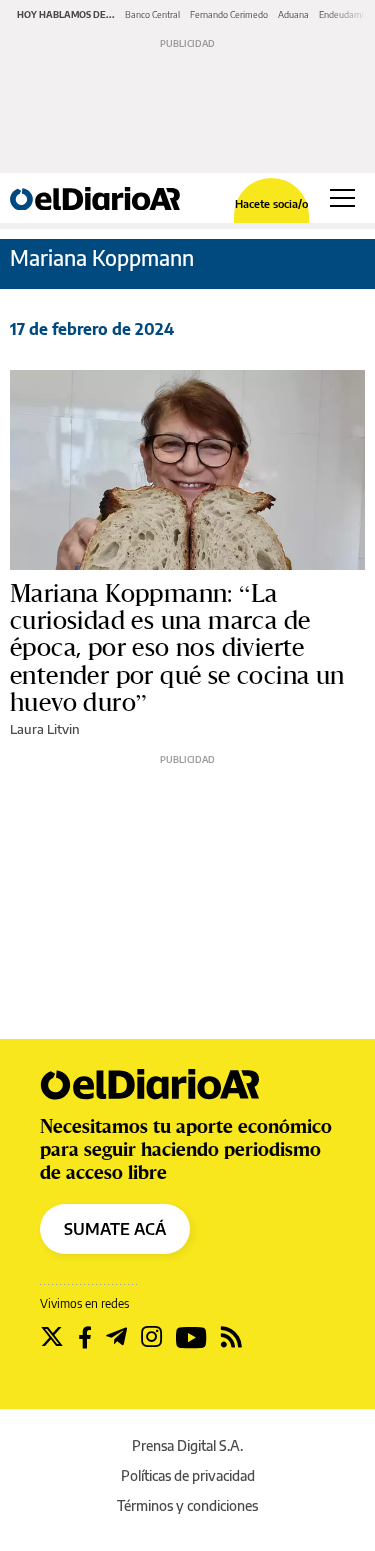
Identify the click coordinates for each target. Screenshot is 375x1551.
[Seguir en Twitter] (52, 1337)
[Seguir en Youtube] (191, 1337)
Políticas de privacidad (188, 1475)
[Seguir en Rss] (231, 1337)
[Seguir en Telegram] (116, 1337)
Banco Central (152, 14)
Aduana (293, 14)
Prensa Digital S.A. (187, 1445)
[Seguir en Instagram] (151, 1337)
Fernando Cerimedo (229, 14)
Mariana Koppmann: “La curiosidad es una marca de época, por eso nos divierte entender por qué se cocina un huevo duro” (177, 648)
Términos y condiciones (187, 1505)
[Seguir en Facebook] (85, 1337)
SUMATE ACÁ (115, 1229)
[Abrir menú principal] (342, 198)
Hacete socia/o (271, 203)
